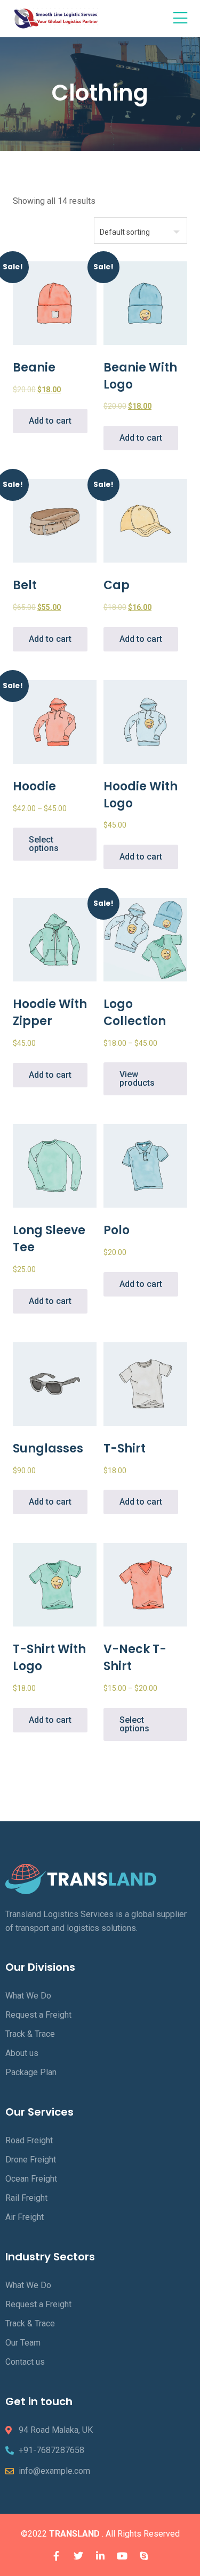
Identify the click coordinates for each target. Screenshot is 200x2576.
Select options (44, 844)
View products (137, 1079)
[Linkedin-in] (100, 2556)
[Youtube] (122, 2556)
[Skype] (144, 2556)
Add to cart (50, 421)
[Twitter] (78, 2556)
